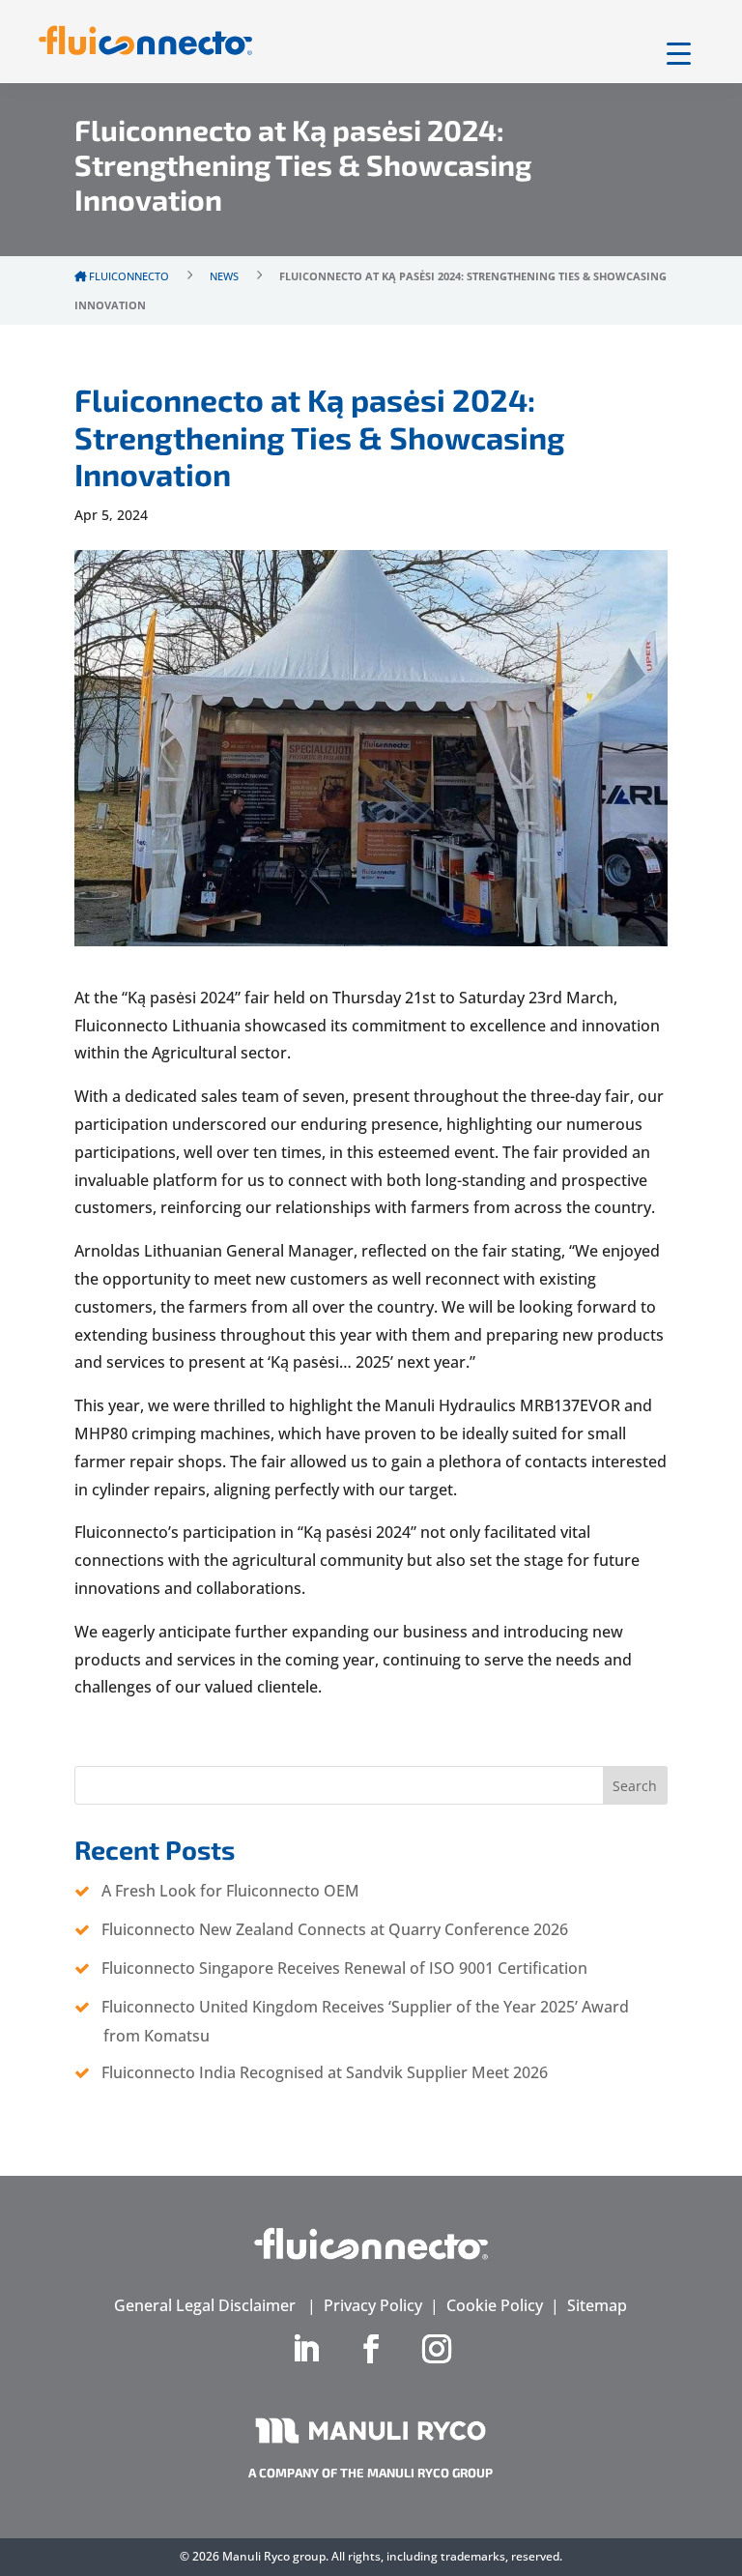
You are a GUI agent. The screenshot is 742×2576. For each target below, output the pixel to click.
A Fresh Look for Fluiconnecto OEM (230, 1891)
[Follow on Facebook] (371, 2349)
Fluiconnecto (128, 276)
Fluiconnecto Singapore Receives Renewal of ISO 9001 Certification (344, 1968)
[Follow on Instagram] (437, 2349)
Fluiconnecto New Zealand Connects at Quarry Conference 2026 (335, 1929)
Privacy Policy (373, 2305)
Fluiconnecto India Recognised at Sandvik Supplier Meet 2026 (325, 2072)
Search (635, 1786)
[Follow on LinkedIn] (305, 2349)
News (224, 276)
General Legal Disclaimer (205, 2305)
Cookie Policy (495, 2305)
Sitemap (597, 2305)
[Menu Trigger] (679, 53)
